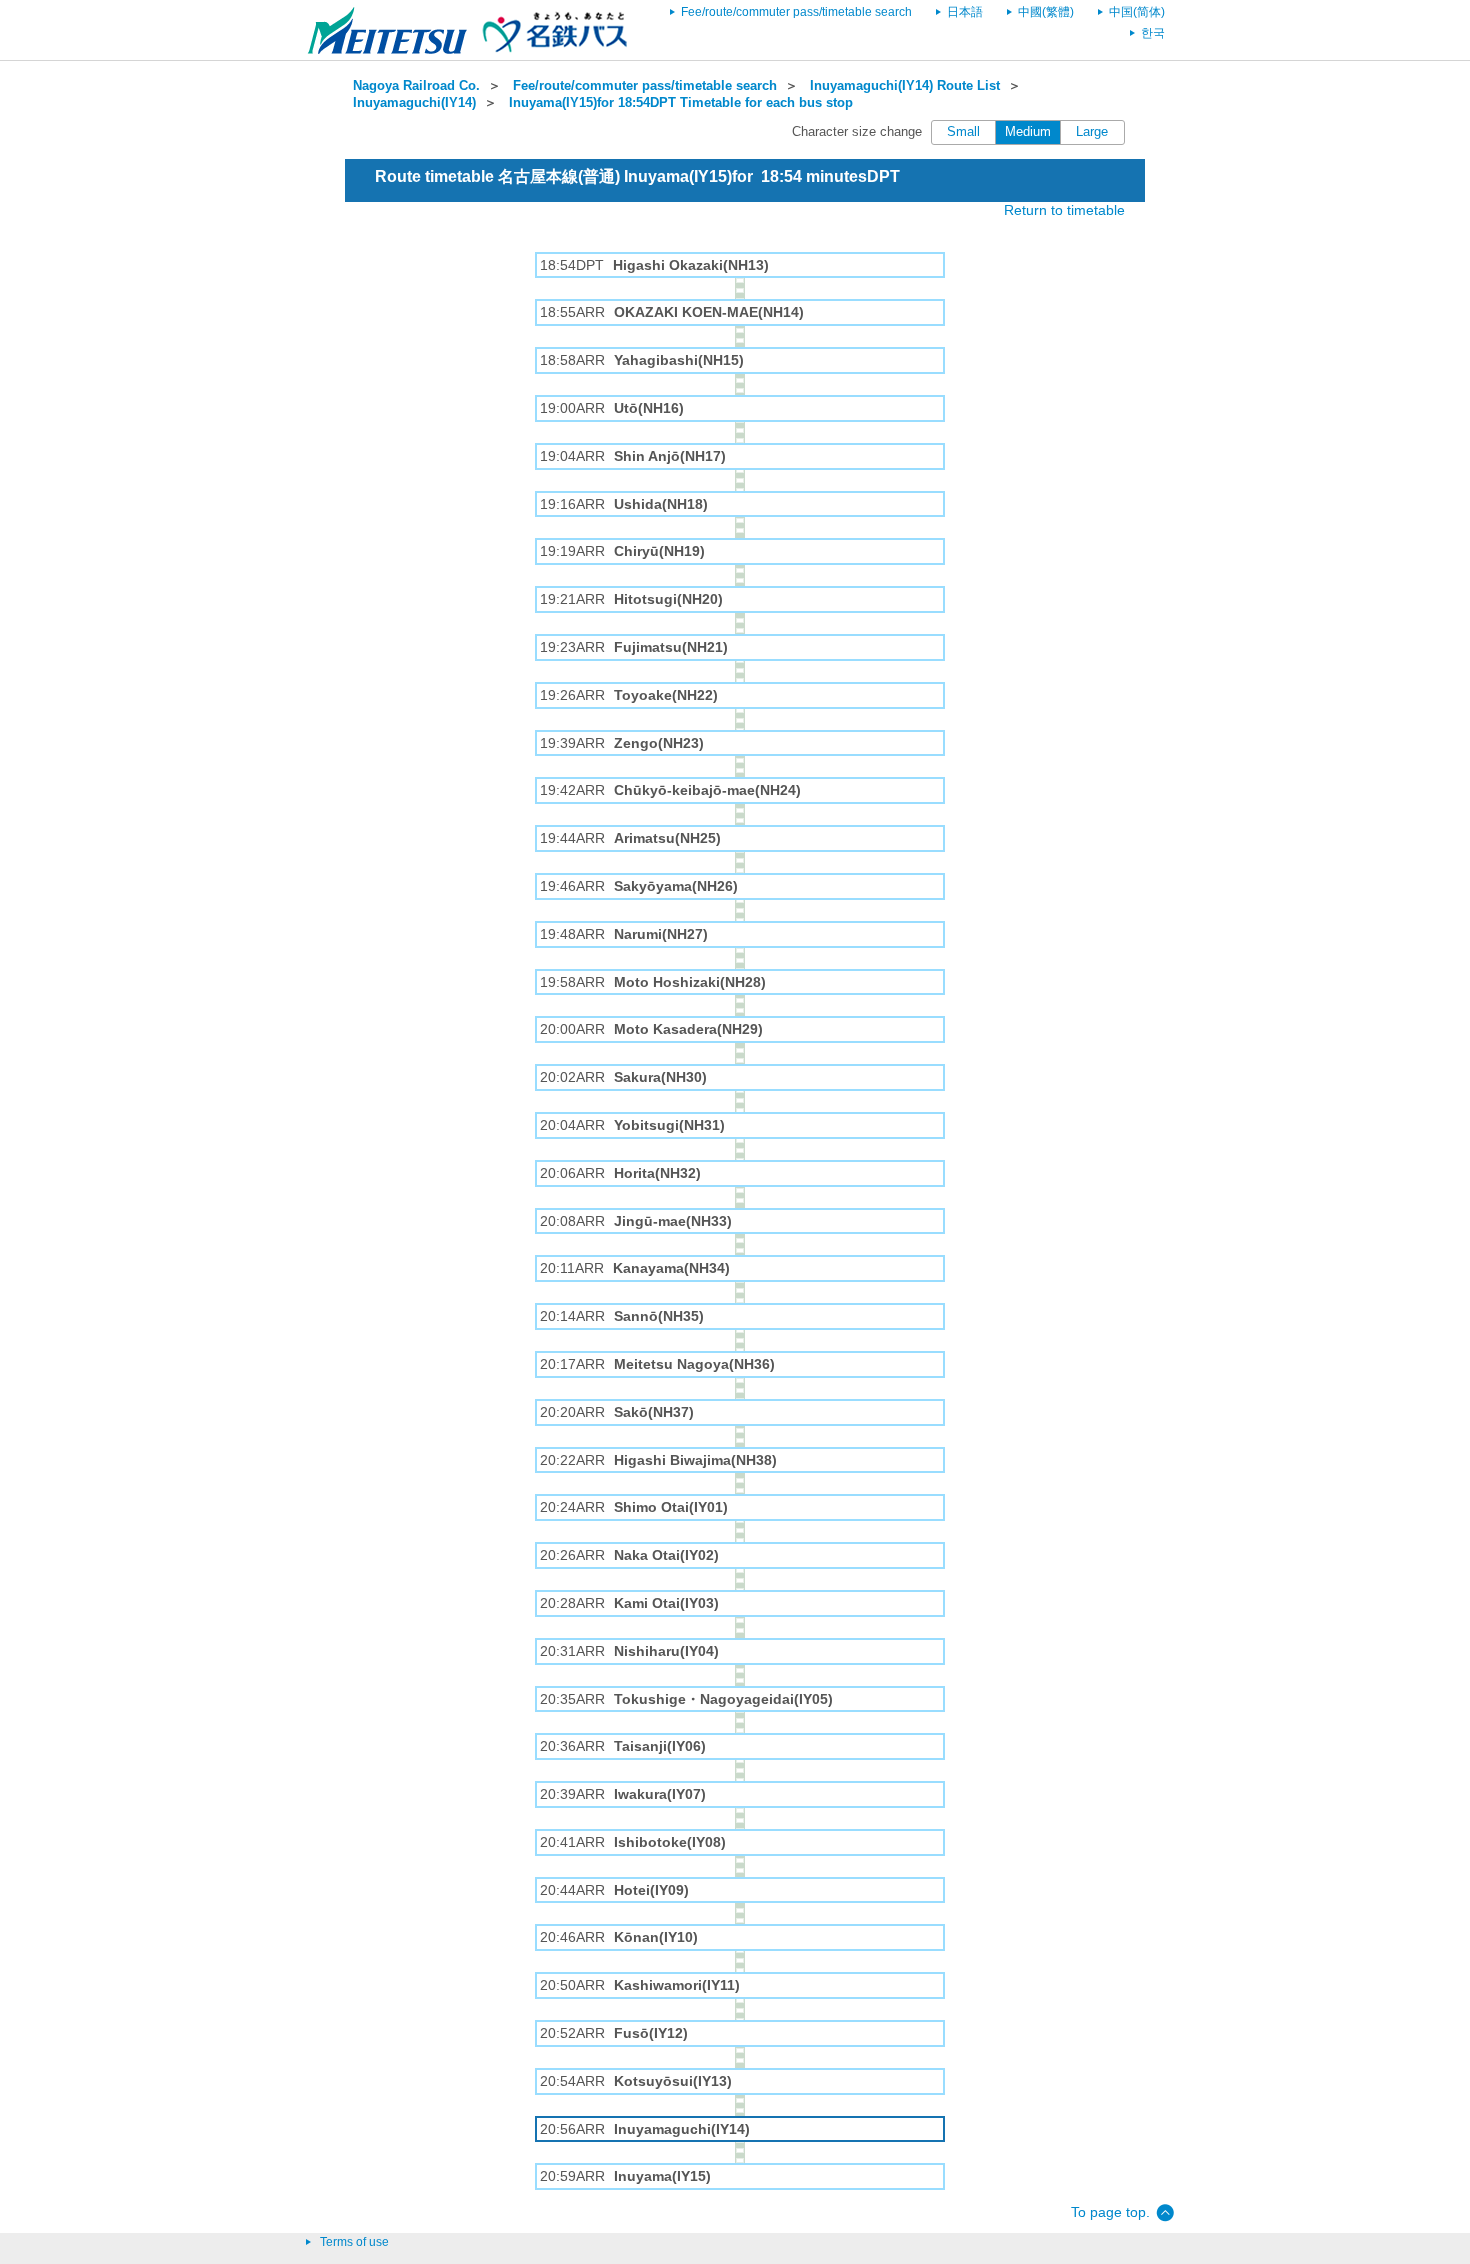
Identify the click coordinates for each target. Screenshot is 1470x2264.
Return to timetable (1064, 210)
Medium (1028, 132)
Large (1092, 132)
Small (963, 132)
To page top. (1110, 2212)
